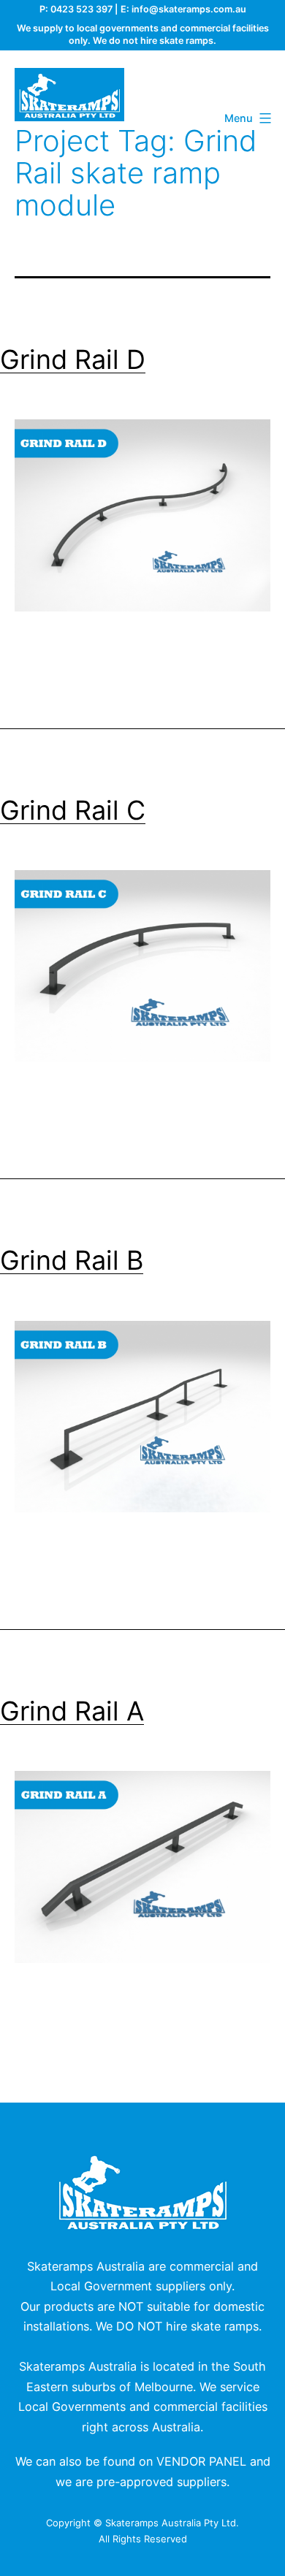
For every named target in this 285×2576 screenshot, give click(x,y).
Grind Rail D (73, 359)
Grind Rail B (72, 1260)
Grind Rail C (73, 810)
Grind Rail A (72, 1711)
